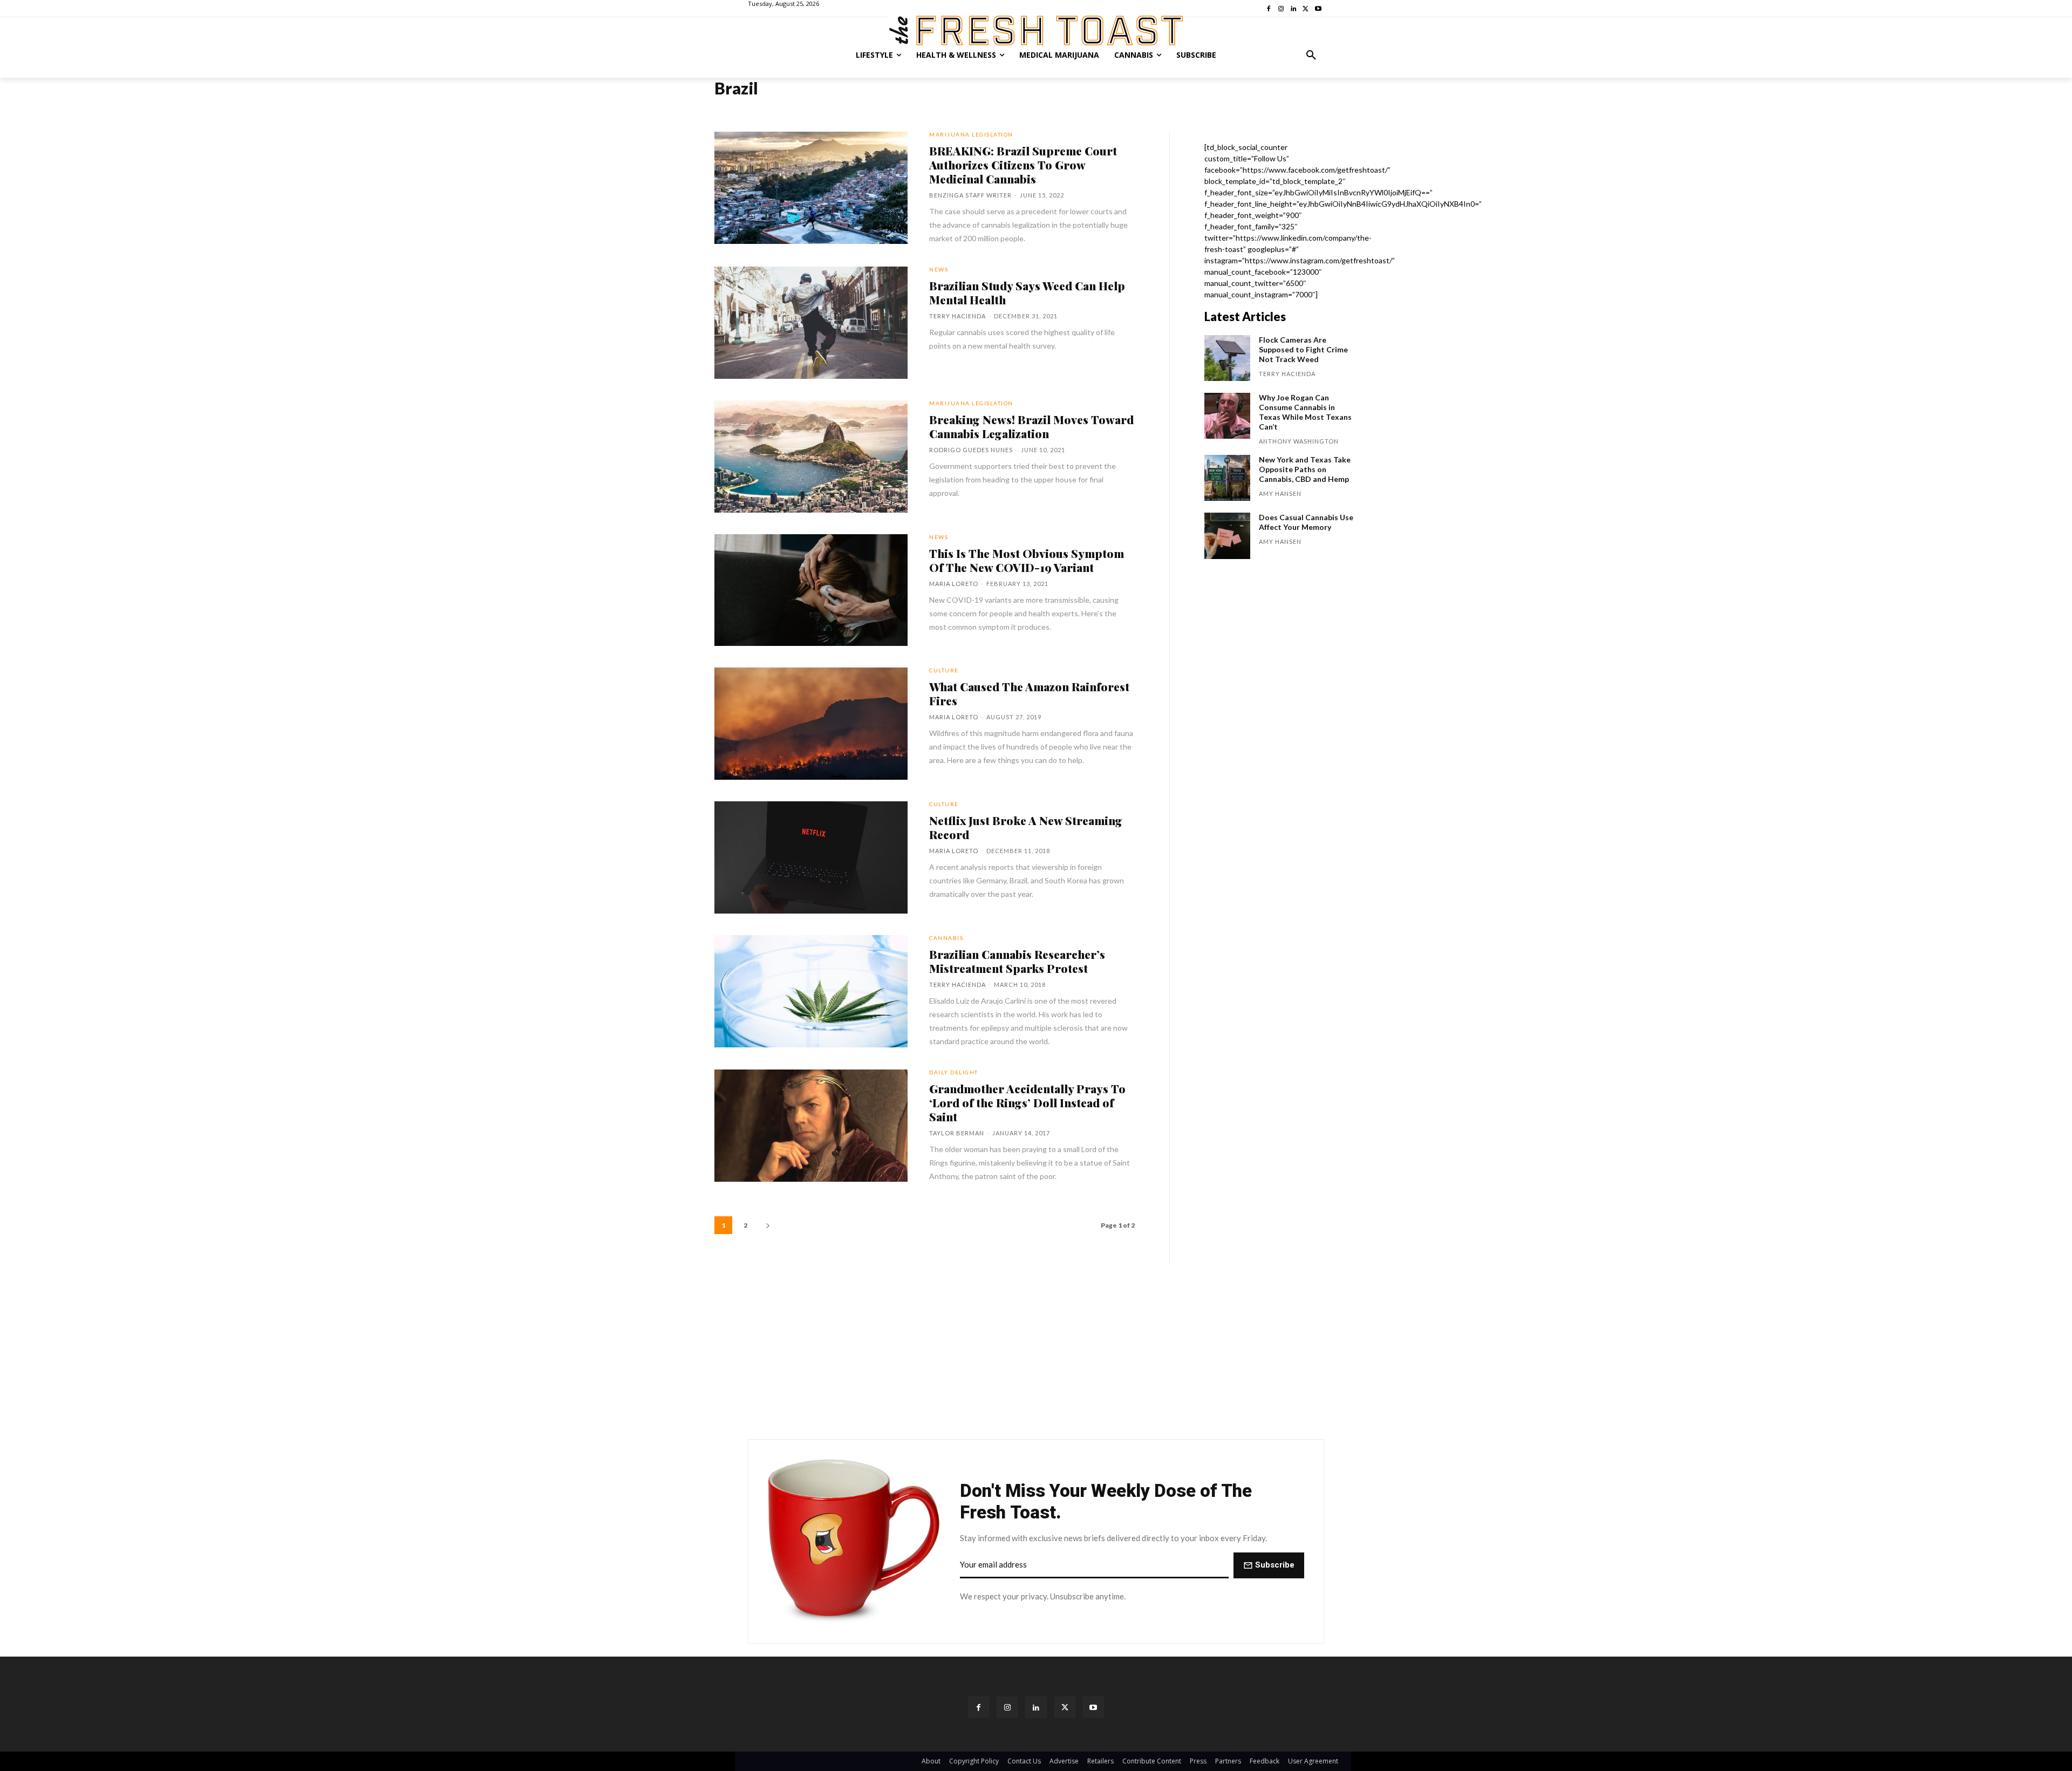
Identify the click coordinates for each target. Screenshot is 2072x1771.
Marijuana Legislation (971, 134)
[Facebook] (979, 1707)
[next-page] (768, 1225)
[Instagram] (1007, 1707)
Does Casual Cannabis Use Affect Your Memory (1306, 522)
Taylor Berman (957, 1133)
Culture (944, 670)
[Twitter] (1065, 1707)
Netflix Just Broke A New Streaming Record (1026, 827)
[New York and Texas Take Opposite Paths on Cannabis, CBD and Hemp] (1227, 478)
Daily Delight (954, 1072)
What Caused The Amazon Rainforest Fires (1029, 693)
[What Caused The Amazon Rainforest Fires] (811, 724)
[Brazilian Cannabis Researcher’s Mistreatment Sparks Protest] (811, 991)
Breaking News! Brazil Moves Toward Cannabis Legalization (1031, 426)
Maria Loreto (954, 584)
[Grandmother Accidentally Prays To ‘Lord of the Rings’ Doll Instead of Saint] (811, 1126)
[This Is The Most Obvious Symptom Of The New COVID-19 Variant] (811, 590)
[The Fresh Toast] (1036, 30)
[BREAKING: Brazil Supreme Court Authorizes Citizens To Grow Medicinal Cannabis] (811, 188)
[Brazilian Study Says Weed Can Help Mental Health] (811, 323)
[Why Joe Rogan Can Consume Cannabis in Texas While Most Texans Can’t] (1227, 416)
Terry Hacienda (957, 316)
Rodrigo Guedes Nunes (971, 450)
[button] (1311, 55)
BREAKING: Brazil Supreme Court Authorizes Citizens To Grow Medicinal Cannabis (1023, 165)
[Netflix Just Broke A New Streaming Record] (811, 857)
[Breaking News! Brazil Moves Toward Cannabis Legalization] (811, 457)
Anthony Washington (1299, 441)
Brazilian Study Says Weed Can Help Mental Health (1027, 292)
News (939, 269)
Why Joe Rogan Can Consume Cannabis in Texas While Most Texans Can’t (1305, 412)
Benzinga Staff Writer (970, 195)
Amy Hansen (1280, 493)
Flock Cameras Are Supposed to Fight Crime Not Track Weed (1303, 349)
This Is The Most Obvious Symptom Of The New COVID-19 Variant (1027, 560)
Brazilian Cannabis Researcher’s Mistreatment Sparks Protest (1017, 961)
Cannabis (946, 938)
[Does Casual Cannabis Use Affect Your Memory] (1227, 536)
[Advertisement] (1036, 1351)
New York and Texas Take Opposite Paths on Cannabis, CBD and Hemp (1305, 469)
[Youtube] (1093, 1707)
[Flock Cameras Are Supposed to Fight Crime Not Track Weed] (1227, 358)
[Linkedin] (1036, 1707)
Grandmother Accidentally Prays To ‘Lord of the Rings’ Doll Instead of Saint (1027, 1102)
